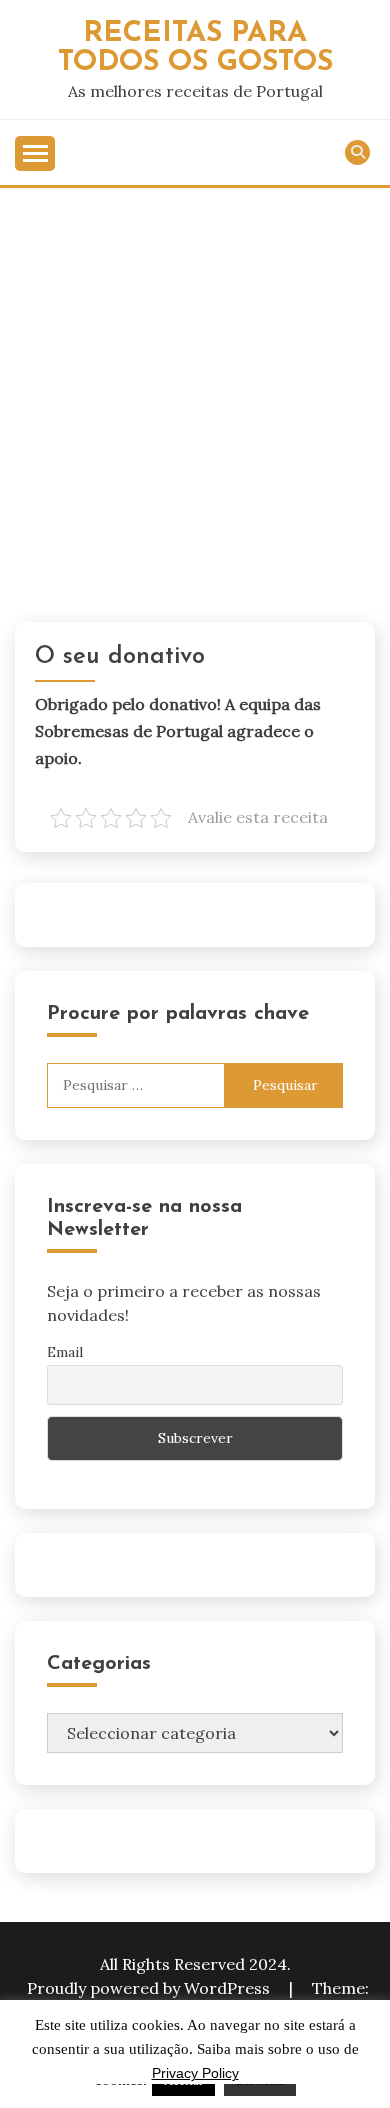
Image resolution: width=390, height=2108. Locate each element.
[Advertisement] (195, 393)
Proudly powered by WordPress (150, 1988)
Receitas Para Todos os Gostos (195, 48)
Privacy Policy (195, 2073)
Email (65, 1352)
